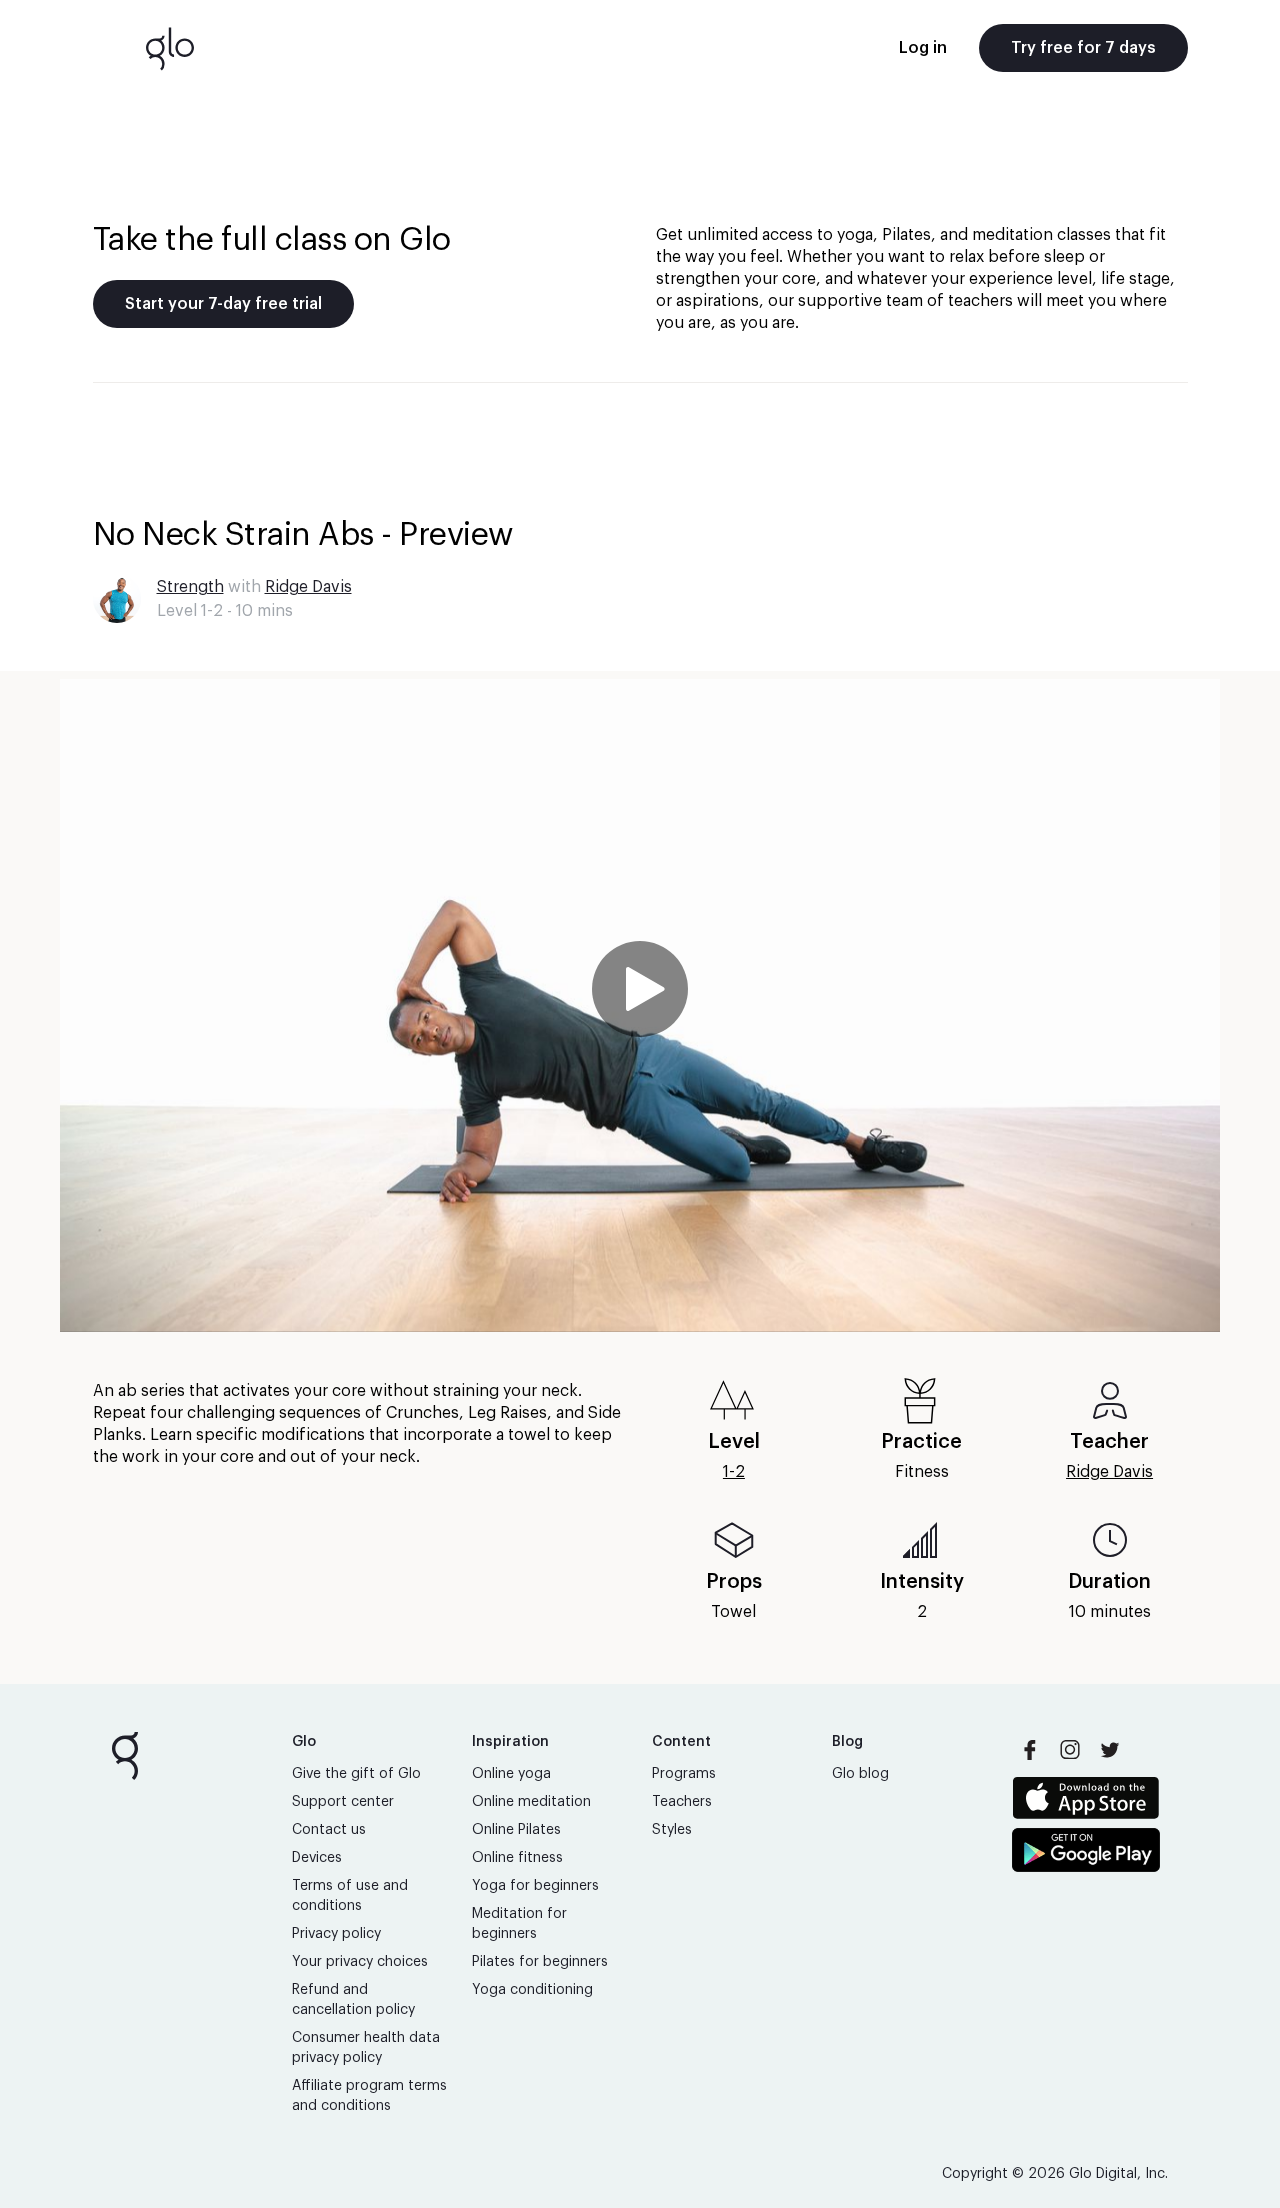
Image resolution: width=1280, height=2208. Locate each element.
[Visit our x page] (1110, 1750)
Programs (684, 1774)
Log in (923, 48)
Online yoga (511, 1774)
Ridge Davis (308, 587)
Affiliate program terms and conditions (369, 2096)
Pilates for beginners (540, 1962)
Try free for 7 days (1083, 48)
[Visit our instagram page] (1070, 1750)
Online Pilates (516, 1830)
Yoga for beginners (535, 1886)
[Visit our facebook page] (1030, 1750)
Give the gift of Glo (356, 1774)
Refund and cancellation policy (353, 2000)
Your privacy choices (360, 1962)
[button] (640, 1005)
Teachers (682, 1802)
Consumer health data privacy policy (366, 2048)
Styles (672, 1830)
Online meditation (531, 1802)
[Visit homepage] (170, 48)
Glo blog (860, 1774)
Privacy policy (336, 1934)
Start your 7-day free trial (223, 304)
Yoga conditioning (532, 1990)
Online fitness (517, 1858)
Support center (343, 1802)
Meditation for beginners (519, 1924)
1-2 (734, 1472)
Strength (190, 587)
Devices (317, 1858)
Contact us (329, 1830)
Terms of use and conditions (350, 1896)
